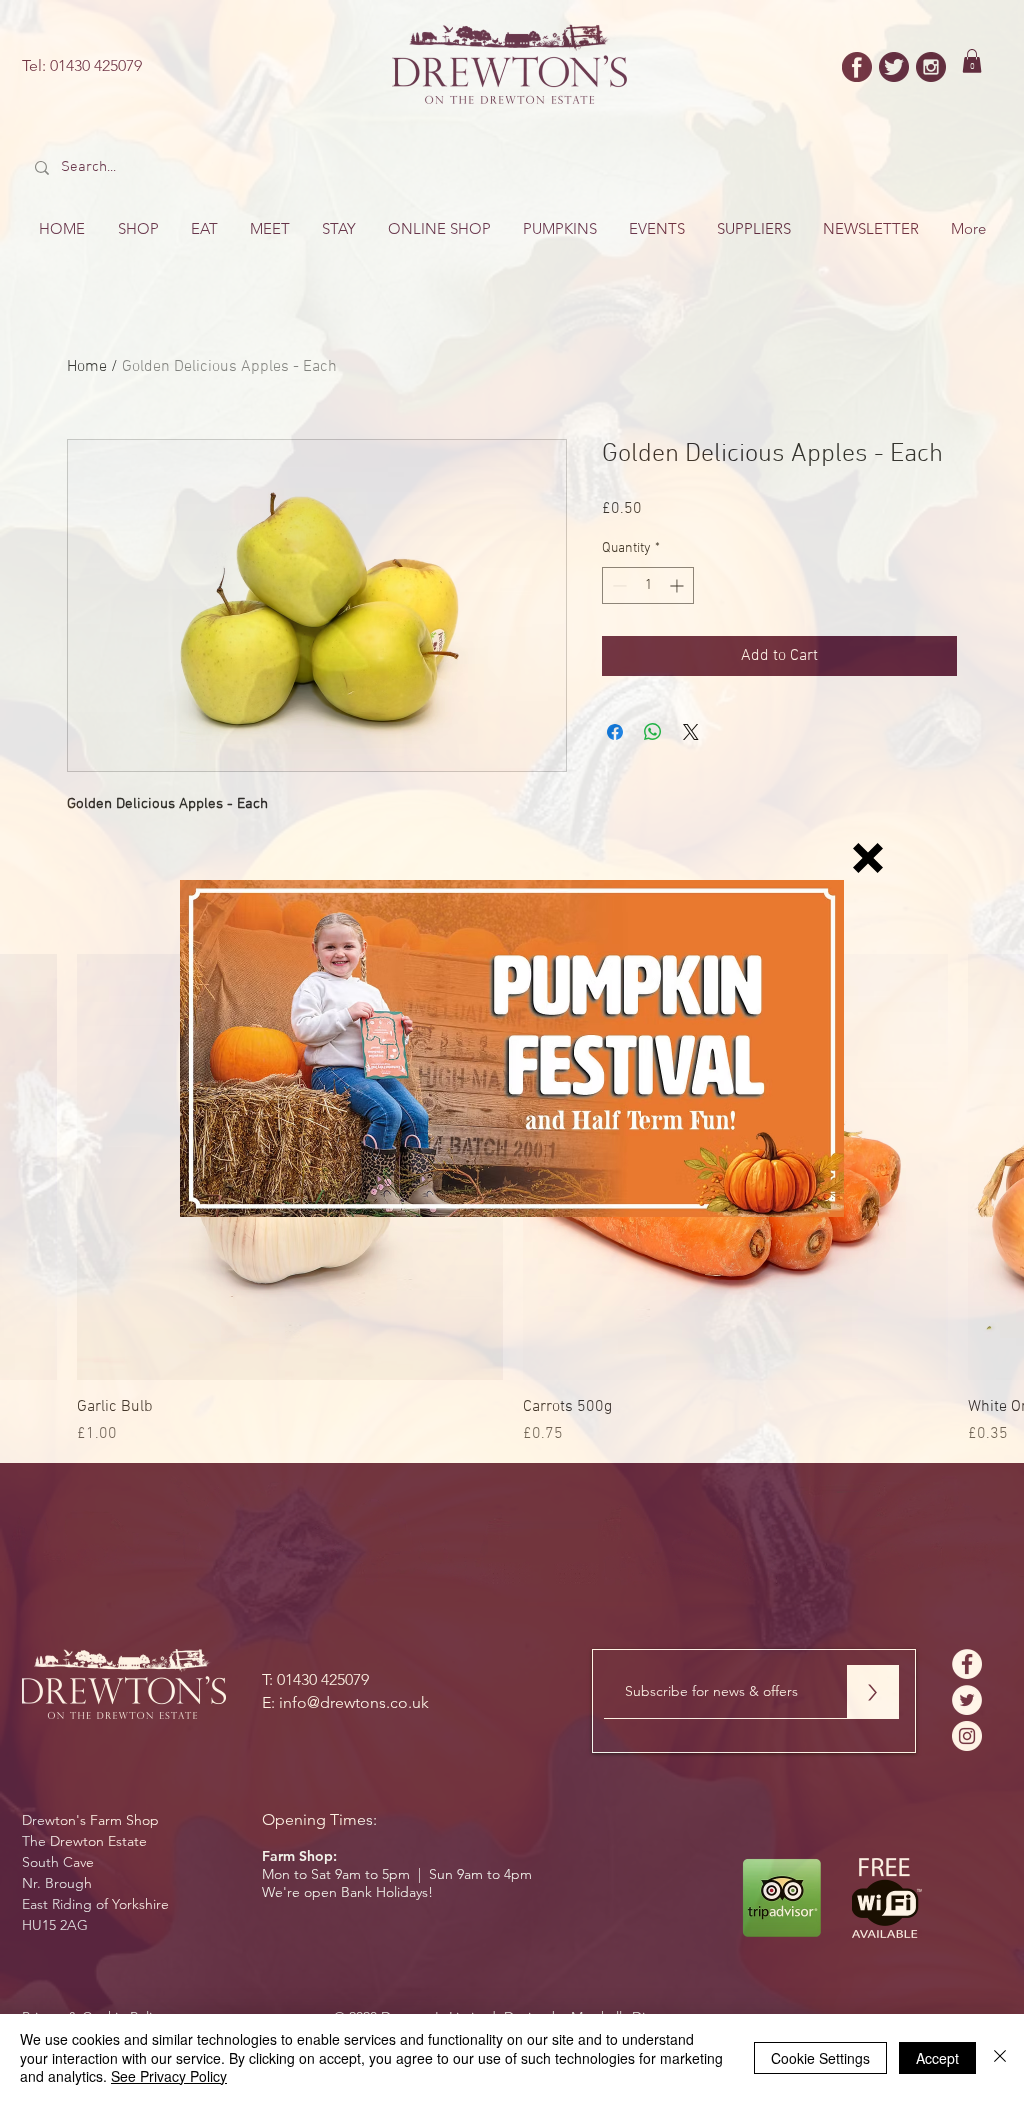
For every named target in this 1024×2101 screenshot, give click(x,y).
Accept (937, 2058)
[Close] (1000, 2057)
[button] (868, 858)
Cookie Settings (820, 2058)
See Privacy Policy (169, 2076)
